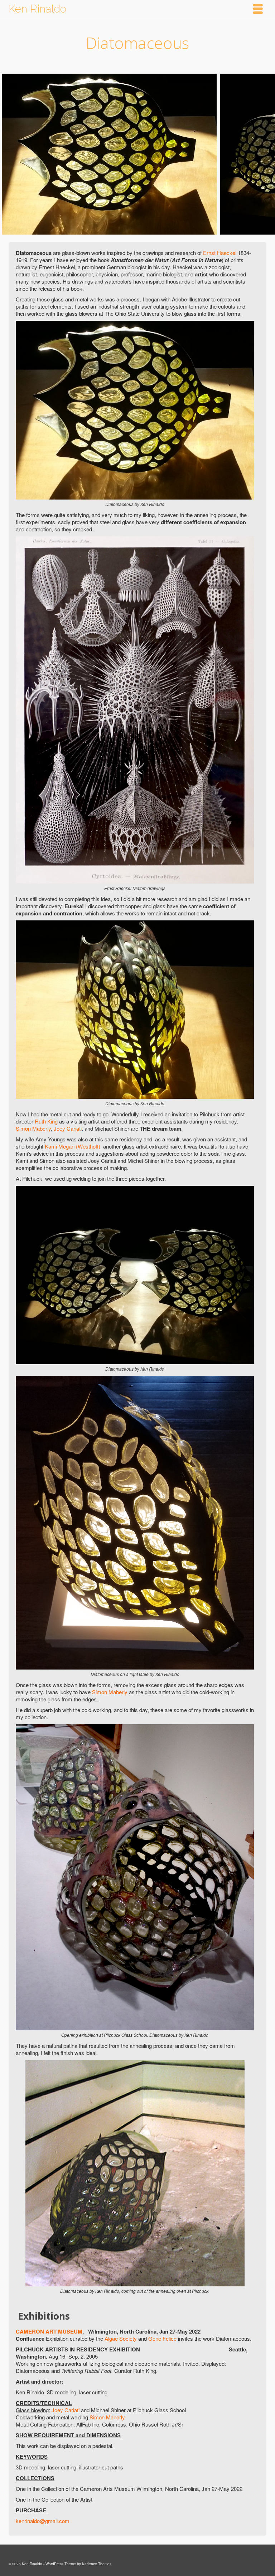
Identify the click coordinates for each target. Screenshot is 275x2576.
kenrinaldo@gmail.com (43, 2521)
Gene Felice (162, 2338)
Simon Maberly (33, 1128)
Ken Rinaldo (37, 9)
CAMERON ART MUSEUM (49, 2331)
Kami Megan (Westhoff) (73, 1146)
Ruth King (46, 1121)
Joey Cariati (68, 1128)
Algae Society (121, 2338)
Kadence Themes (97, 2564)
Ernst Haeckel (220, 253)
